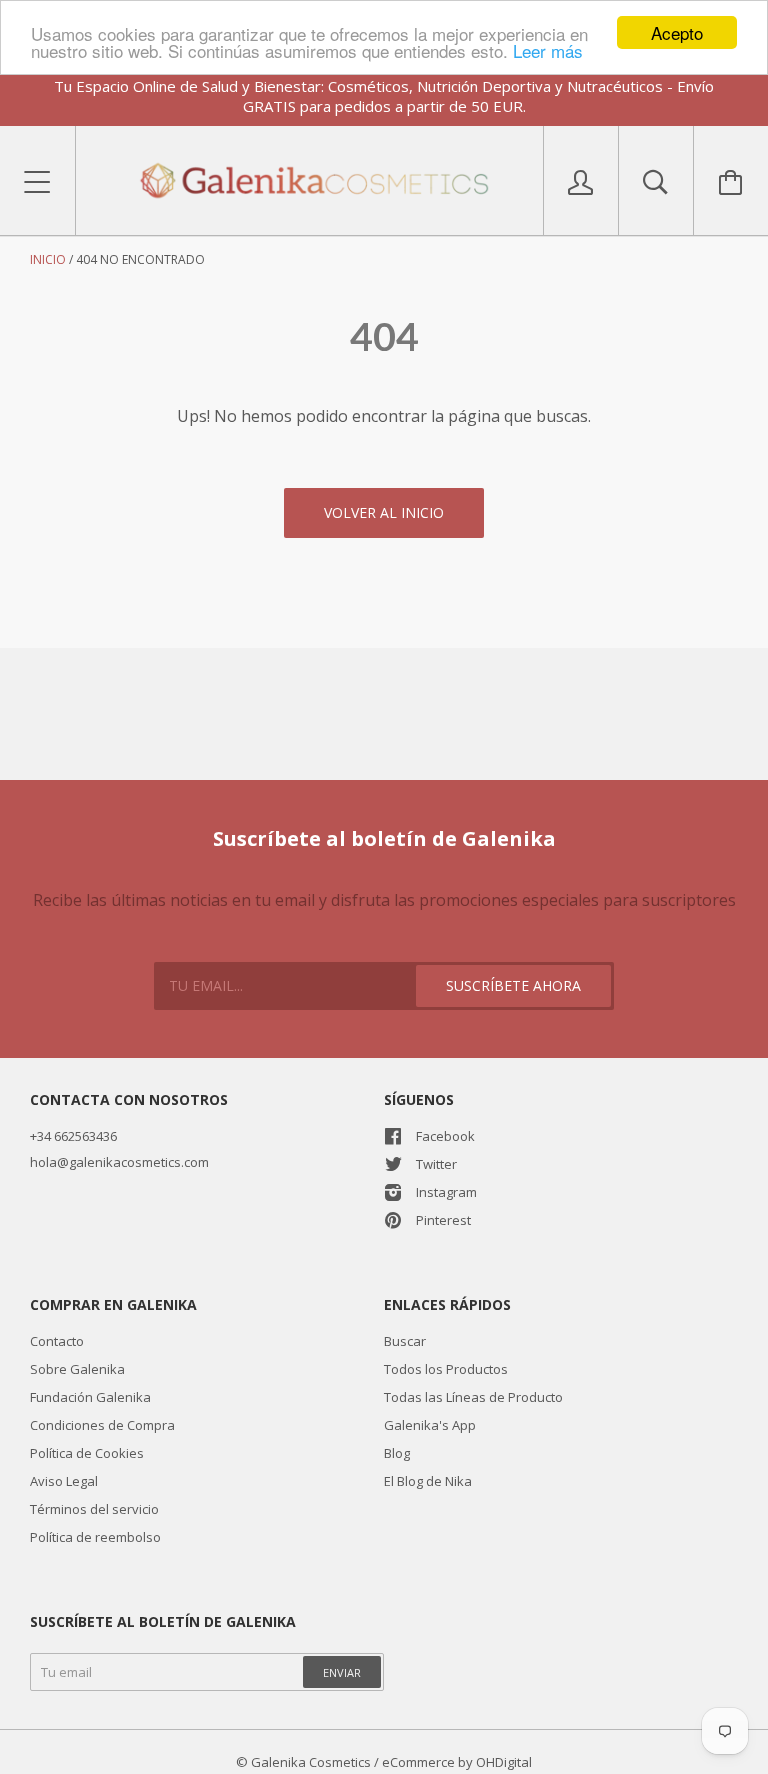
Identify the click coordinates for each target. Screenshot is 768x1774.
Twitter (436, 1164)
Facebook (445, 1136)
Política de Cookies (87, 1453)
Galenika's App (430, 1425)
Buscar (405, 1341)
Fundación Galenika (90, 1397)
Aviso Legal (64, 1481)
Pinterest (443, 1220)
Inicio (48, 259)
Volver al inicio (384, 512)
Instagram (446, 1192)
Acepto (677, 32)
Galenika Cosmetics (311, 1762)
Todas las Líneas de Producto (473, 1397)
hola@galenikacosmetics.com (119, 1162)
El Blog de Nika (428, 1481)
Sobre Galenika (77, 1369)
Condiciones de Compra (102, 1425)
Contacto (57, 1341)
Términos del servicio (94, 1509)
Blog (397, 1453)
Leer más (548, 50)
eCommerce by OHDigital (457, 1762)
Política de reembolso (95, 1537)
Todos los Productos (446, 1369)
